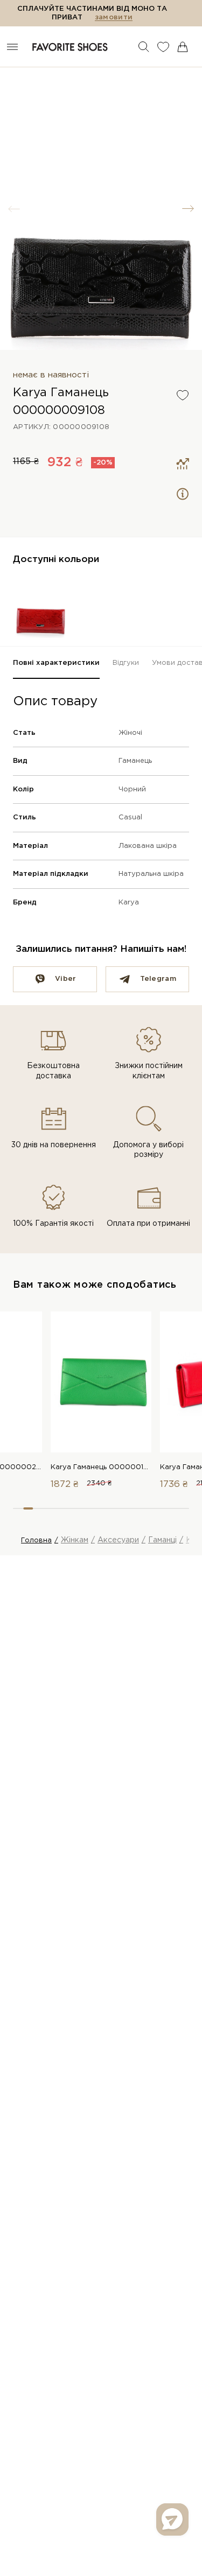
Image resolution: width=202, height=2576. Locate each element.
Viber (65, 979)
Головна (36, 1540)
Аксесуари (118, 1540)
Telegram (158, 979)
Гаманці (162, 1540)
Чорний (132, 789)
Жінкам (75, 1540)
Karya (129, 903)
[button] (188, 209)
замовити (114, 17)
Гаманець (135, 761)
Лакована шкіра (148, 846)
